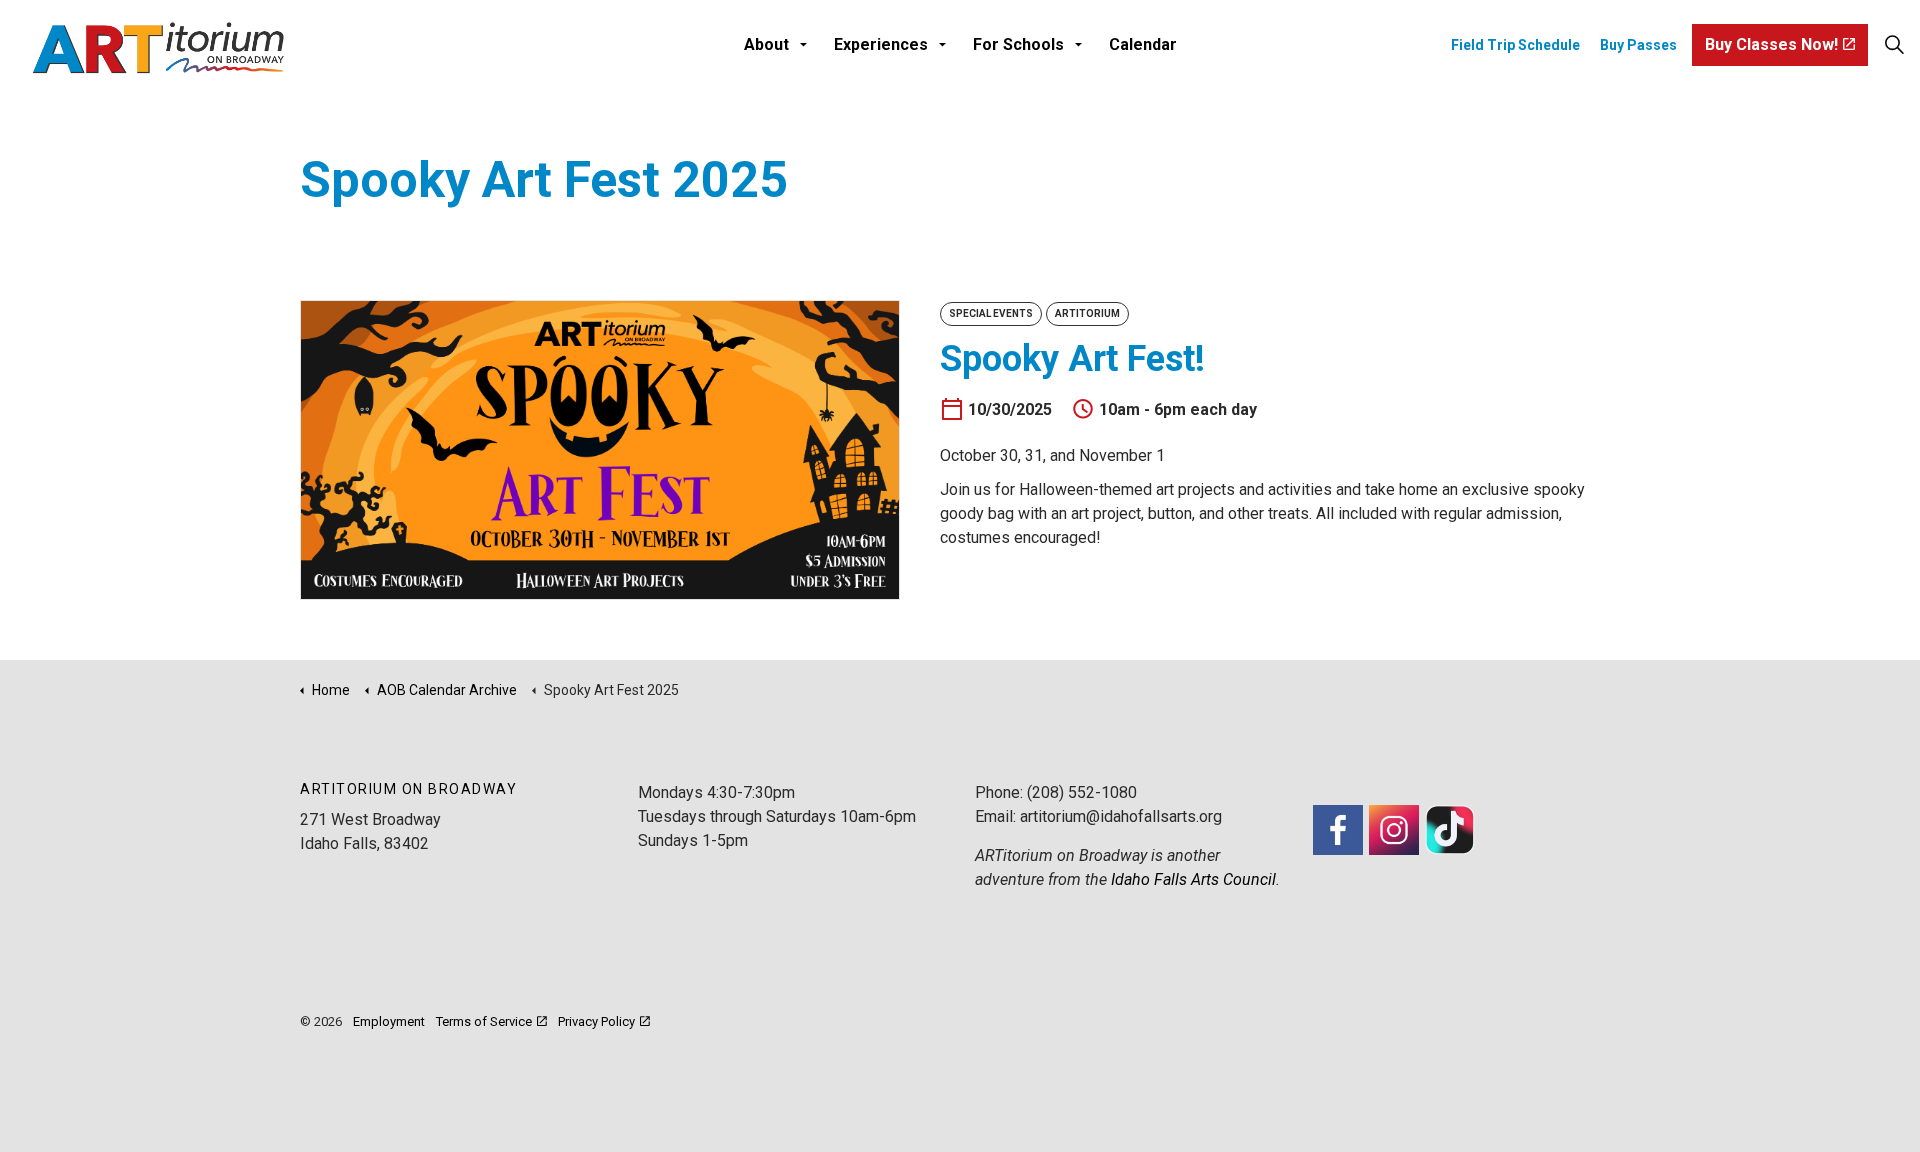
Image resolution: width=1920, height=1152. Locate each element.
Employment (389, 1021)
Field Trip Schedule (1515, 45)
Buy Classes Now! (1771, 44)
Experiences (881, 44)
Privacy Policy (596, 1021)
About (766, 44)
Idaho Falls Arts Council (1193, 879)
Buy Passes (1638, 45)
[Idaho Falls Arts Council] (158, 47)
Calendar (1143, 44)
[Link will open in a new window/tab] (1338, 830)
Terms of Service (484, 1021)
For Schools (1018, 44)
